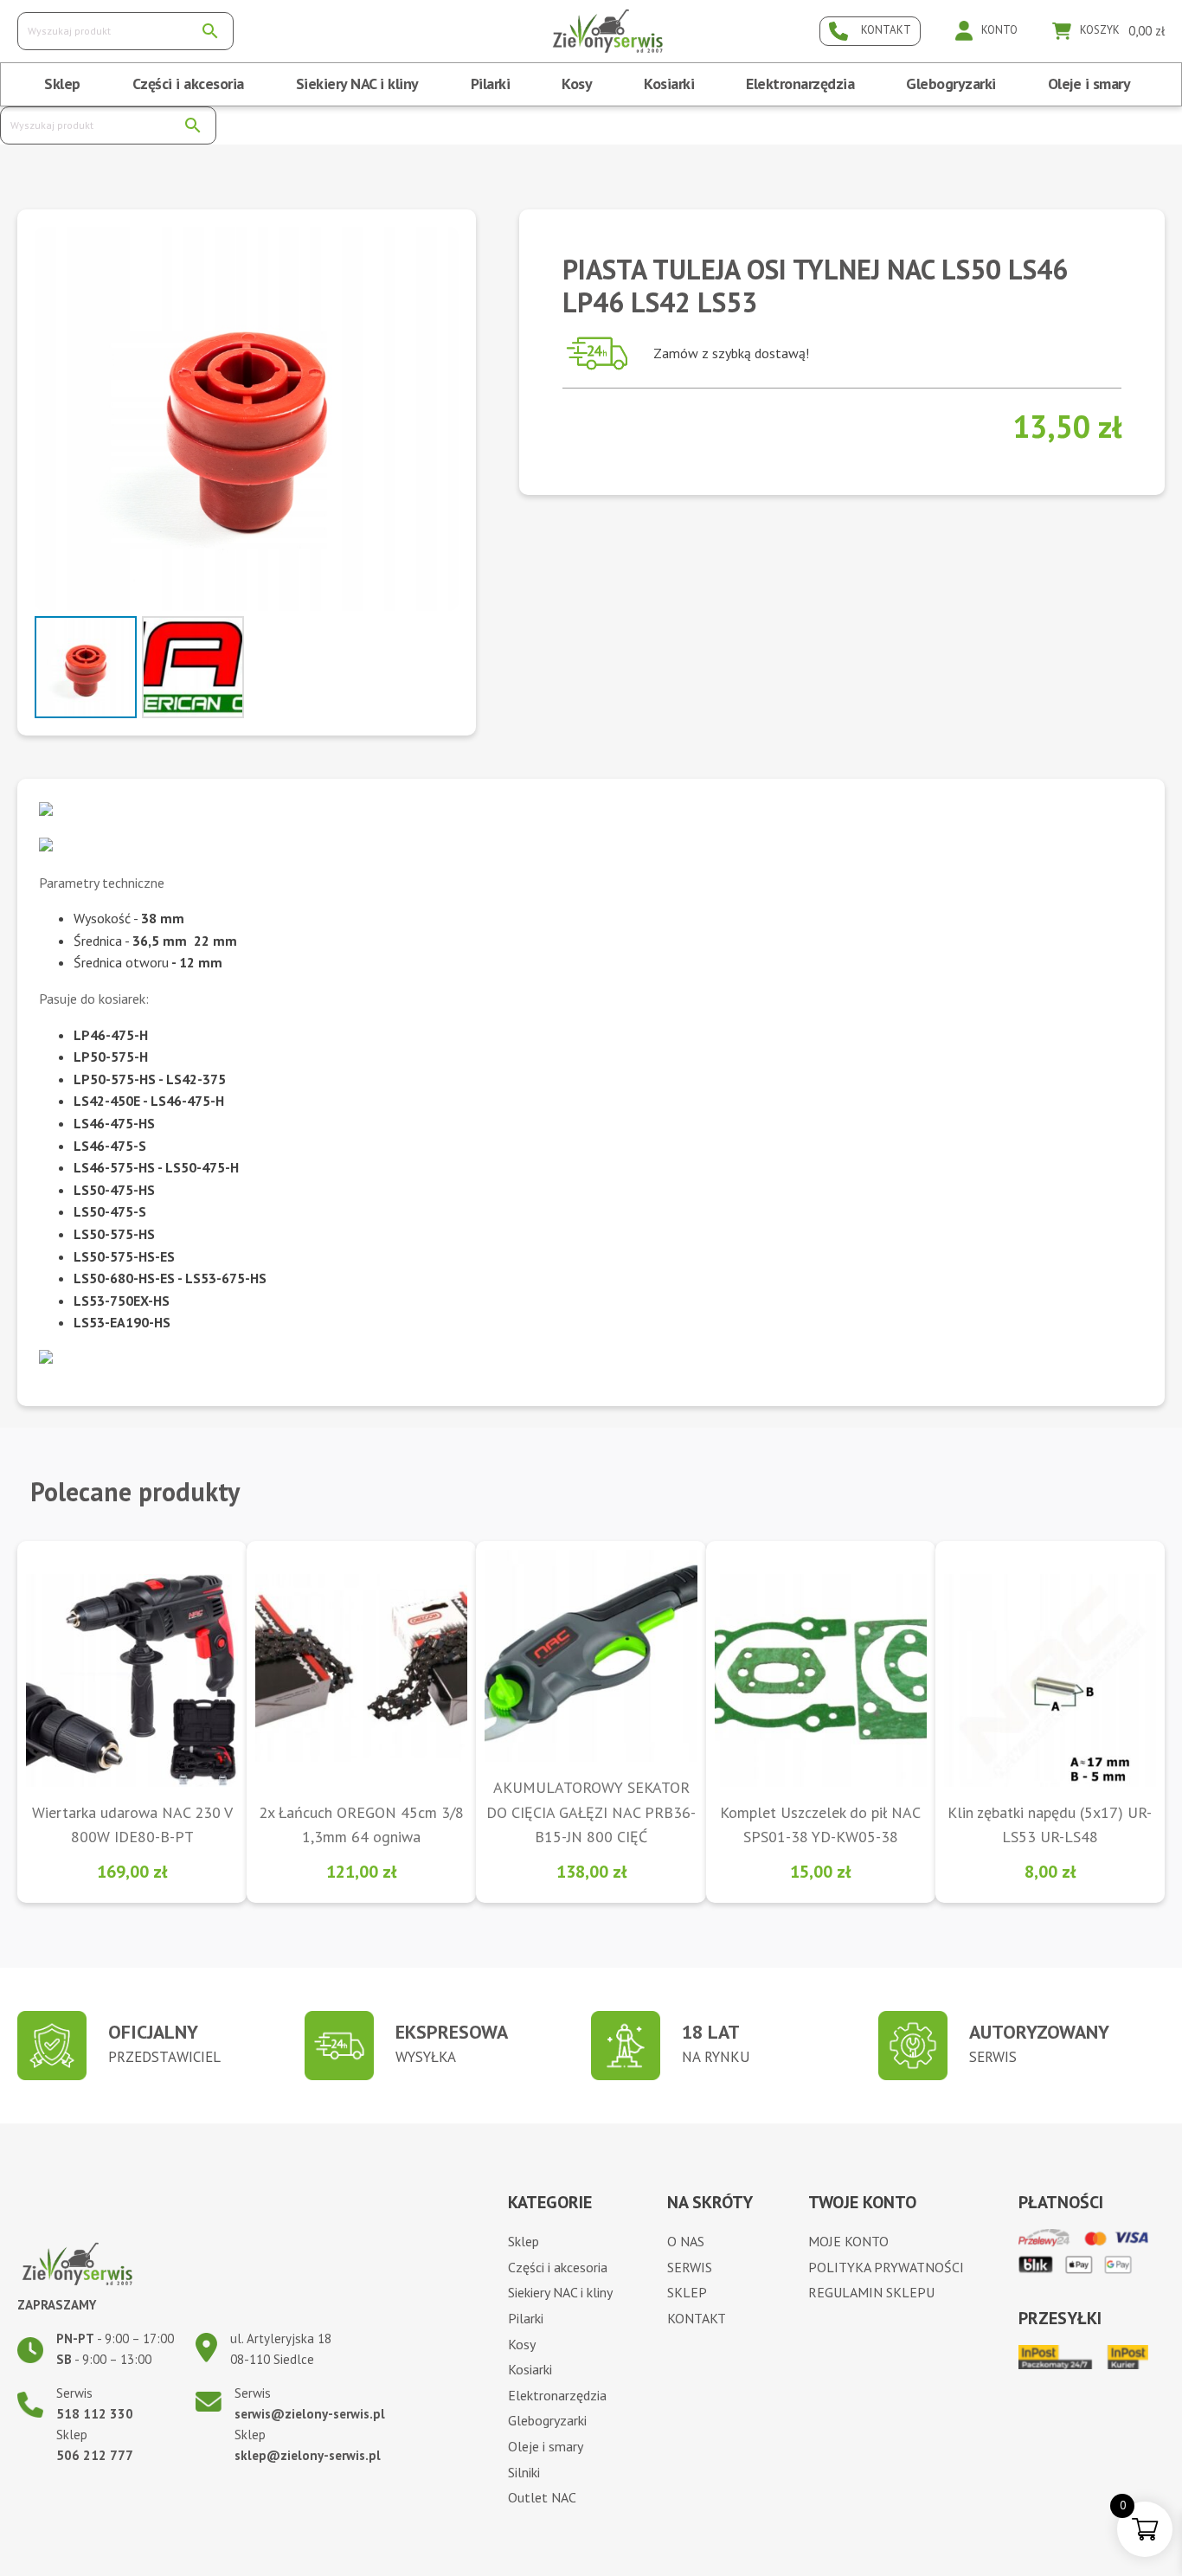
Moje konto (848, 2241)
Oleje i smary (1089, 84)
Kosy (577, 84)
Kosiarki (669, 84)
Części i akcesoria (188, 84)
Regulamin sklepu (871, 2292)
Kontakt (697, 2318)
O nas (686, 2241)
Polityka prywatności (886, 2267)
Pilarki (491, 84)
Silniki (524, 2472)
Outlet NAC (542, 2497)
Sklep (62, 84)
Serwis (690, 2267)
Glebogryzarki (951, 84)
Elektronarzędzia (800, 84)
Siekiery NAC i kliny (357, 84)
